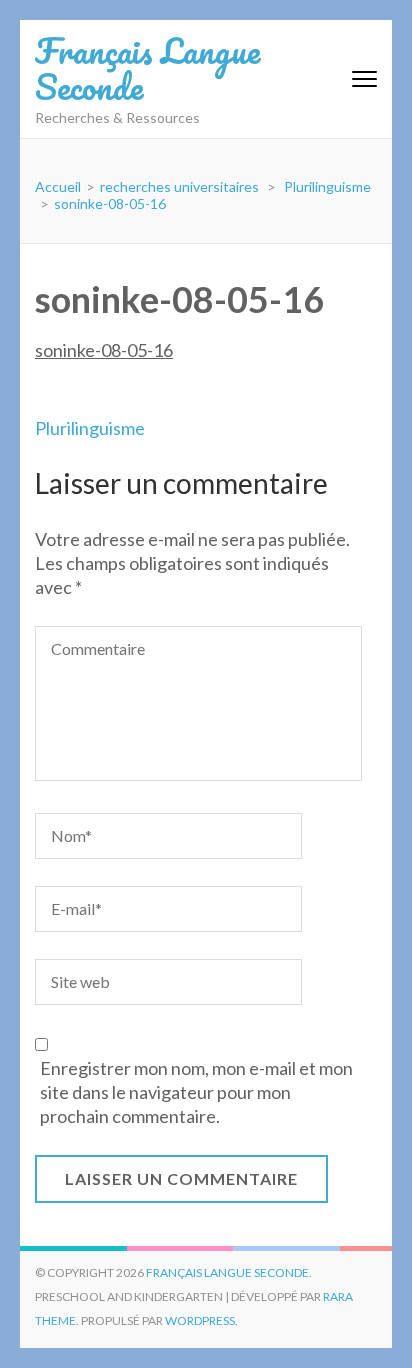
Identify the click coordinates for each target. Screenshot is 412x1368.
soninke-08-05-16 (104, 350)
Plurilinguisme (90, 428)
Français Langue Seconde (147, 68)
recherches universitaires (179, 186)
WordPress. (201, 1320)
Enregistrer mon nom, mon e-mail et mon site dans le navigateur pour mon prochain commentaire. (196, 1092)
